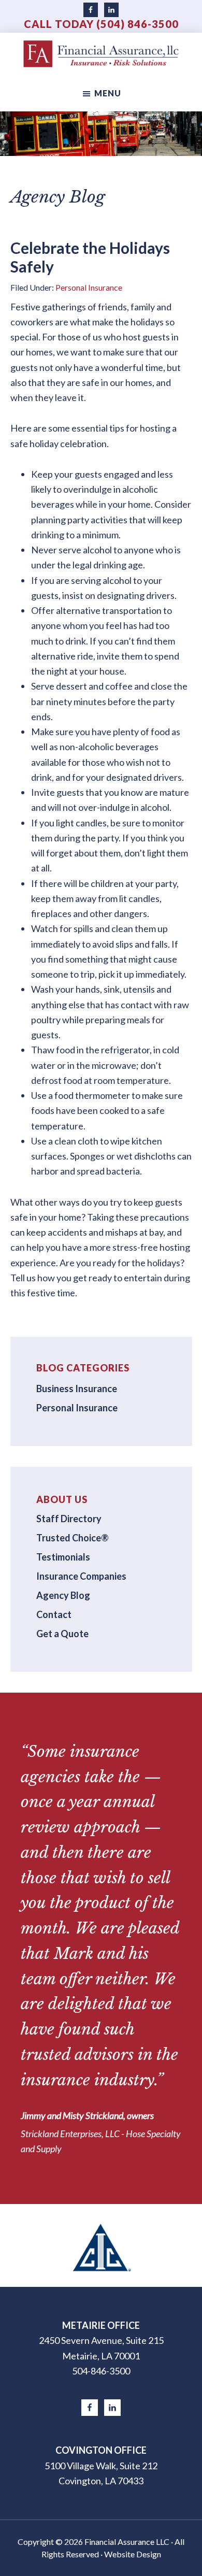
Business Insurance (77, 1389)
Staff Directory (69, 1519)
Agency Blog (63, 1595)
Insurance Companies (81, 1576)
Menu (108, 93)
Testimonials (63, 1557)
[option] (101, 2245)
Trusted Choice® (73, 1538)
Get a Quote (62, 1634)
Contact (54, 1614)
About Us (62, 1499)
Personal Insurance (89, 287)
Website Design (133, 2554)
